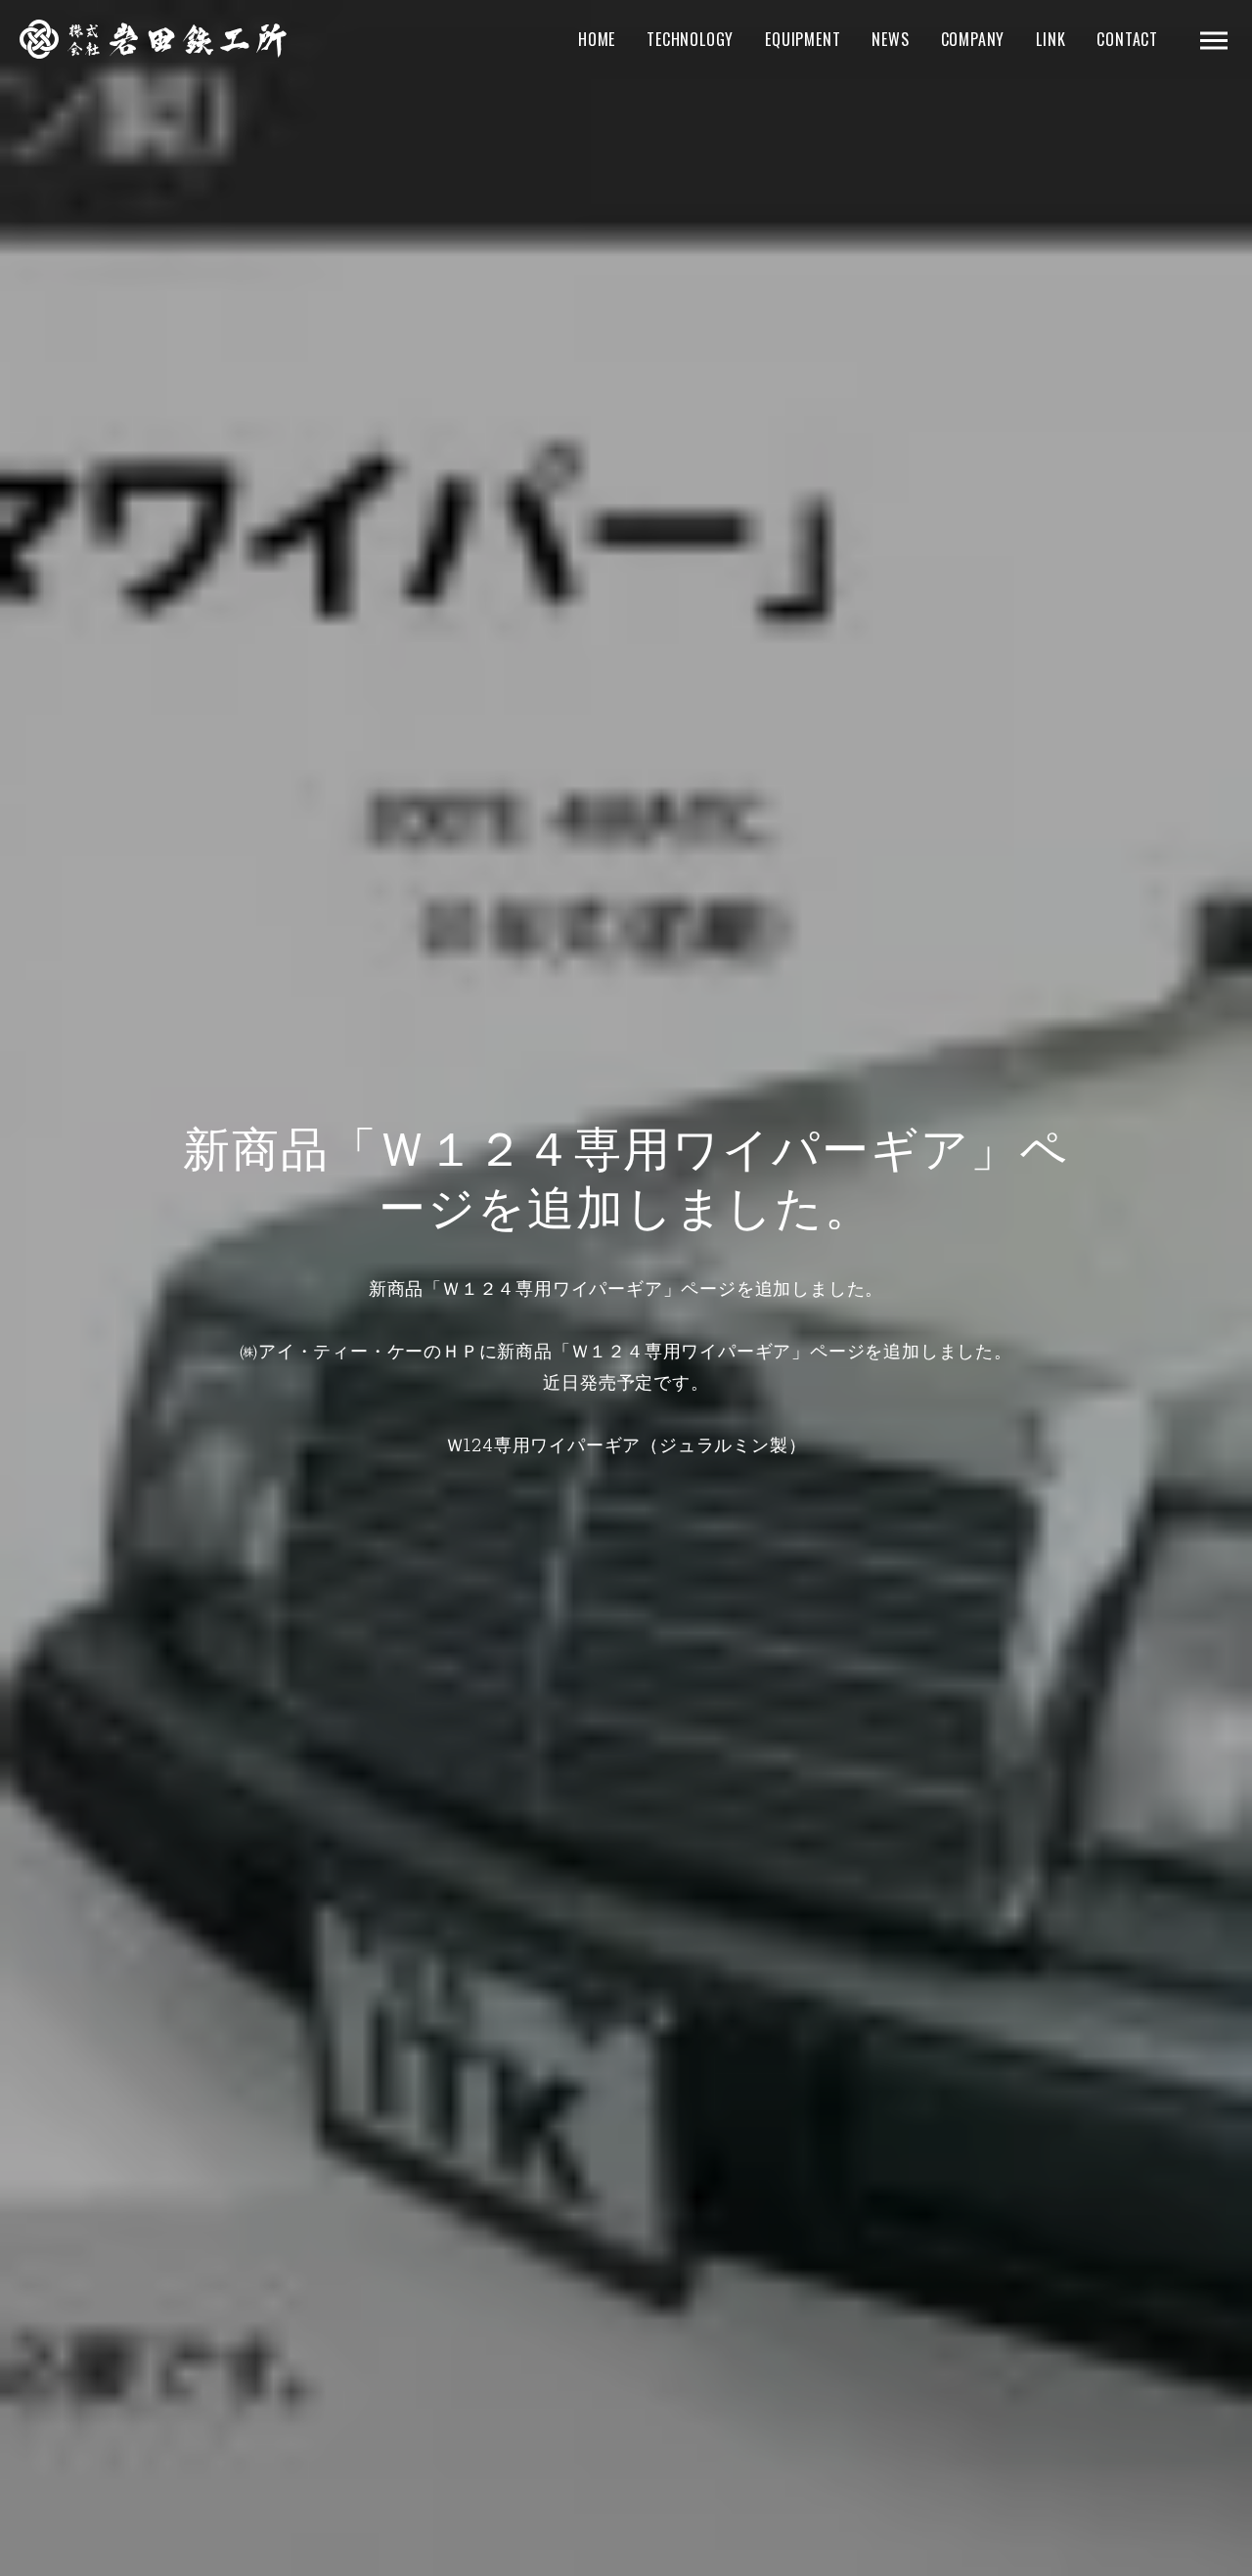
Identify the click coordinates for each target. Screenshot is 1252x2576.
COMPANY (973, 39)
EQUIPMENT (803, 39)
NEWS (890, 39)
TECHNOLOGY (690, 39)
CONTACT (1127, 39)
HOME (597, 39)
